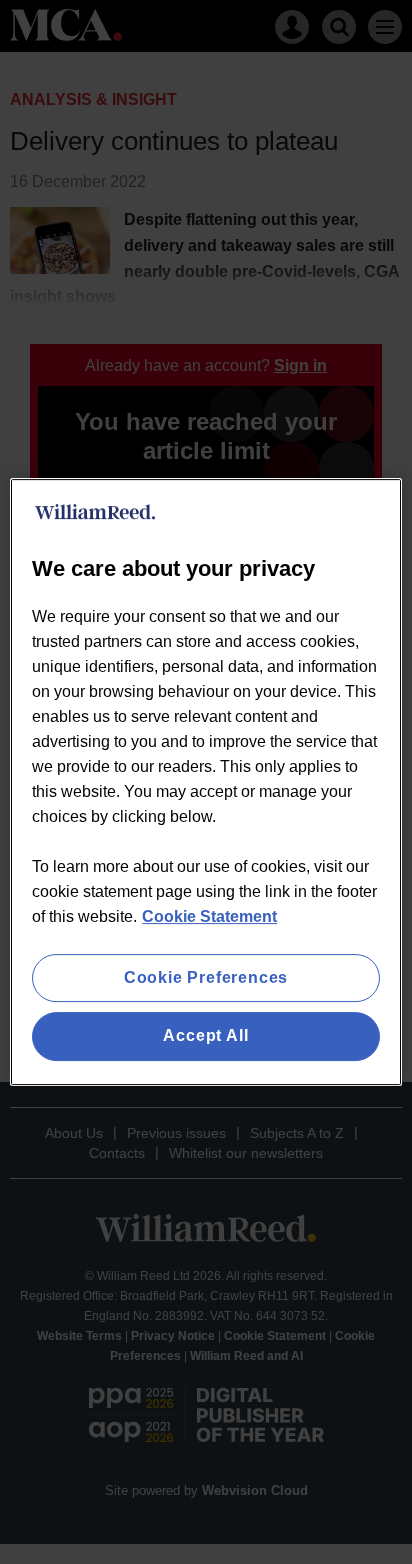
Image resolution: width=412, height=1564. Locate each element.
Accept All (205, 1036)
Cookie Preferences (206, 977)
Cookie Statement (209, 916)
